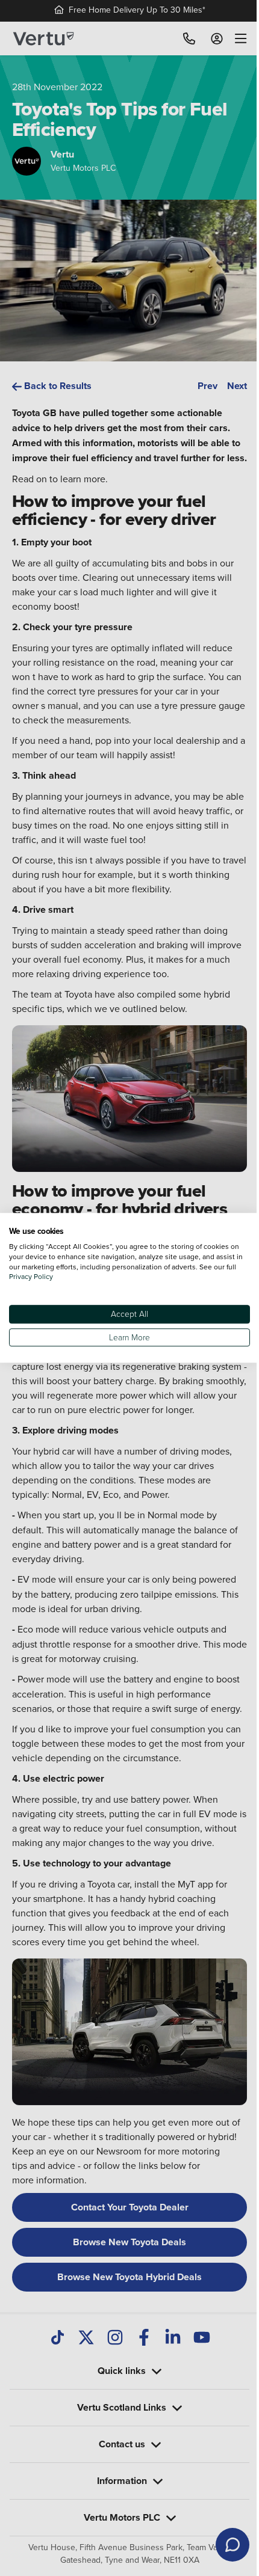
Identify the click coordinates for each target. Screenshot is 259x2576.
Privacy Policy (42, 1277)
